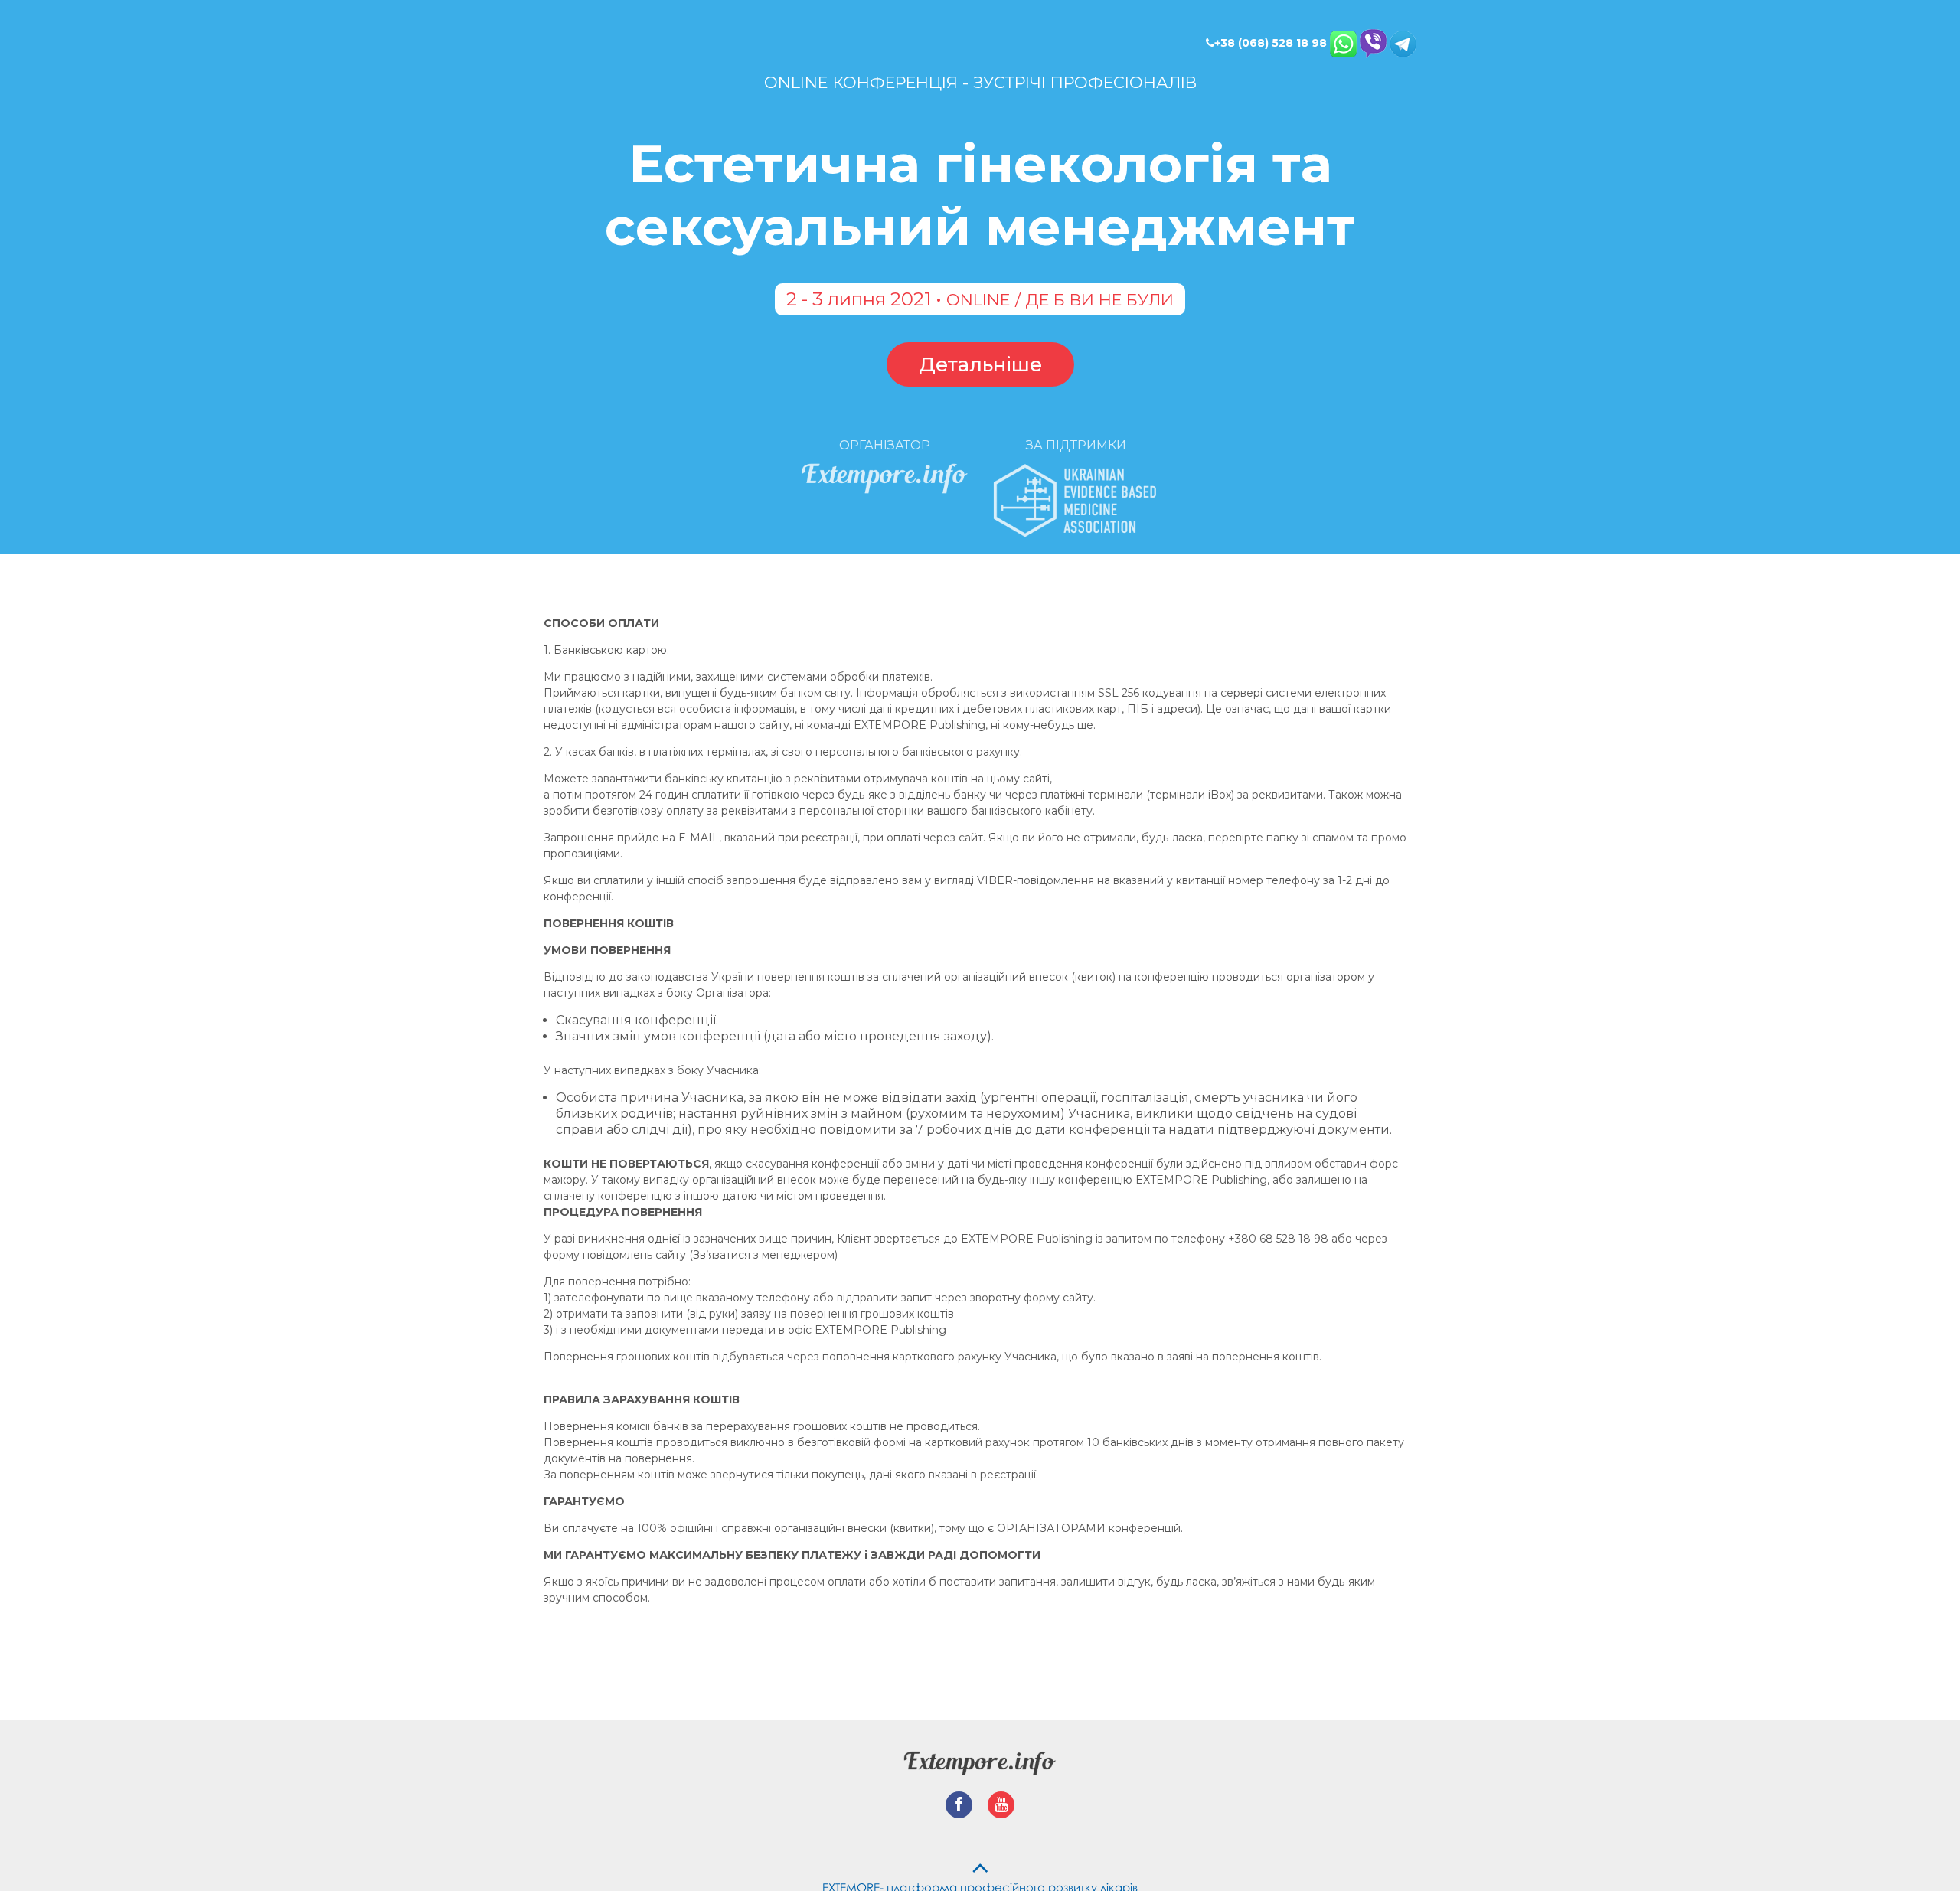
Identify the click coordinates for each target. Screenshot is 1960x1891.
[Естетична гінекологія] (980, 1756)
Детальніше (980, 353)
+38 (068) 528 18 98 (1271, 43)
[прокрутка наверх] (980, 1857)
